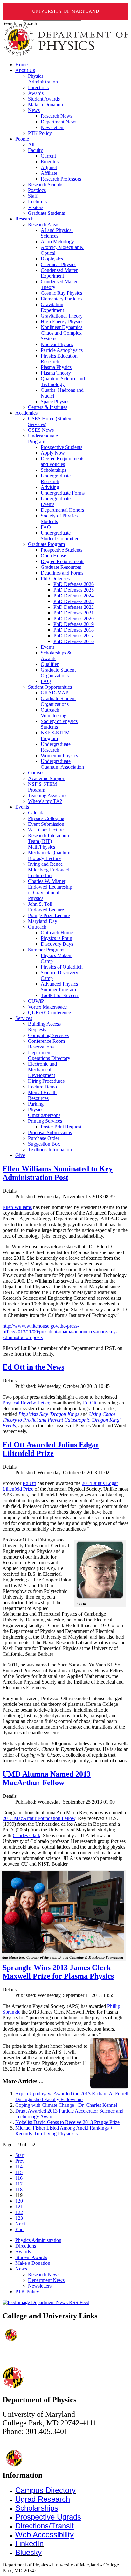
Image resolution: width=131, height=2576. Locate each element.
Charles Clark (27, 1835)
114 (19, 2167)
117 (19, 2184)
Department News (46, 2280)
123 (19, 2218)
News (21, 2269)
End (19, 2229)
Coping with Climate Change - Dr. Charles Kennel (66, 2105)
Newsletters (40, 2286)
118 (19, 2189)
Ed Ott (90, 1403)
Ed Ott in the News (33, 1367)
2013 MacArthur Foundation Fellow (39, 1818)
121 (19, 2207)
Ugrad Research (43, 2499)
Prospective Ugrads (48, 2517)
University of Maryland (66, 11)
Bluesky (28, 2552)
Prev (20, 2161)
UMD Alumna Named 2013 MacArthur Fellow (47, 1778)
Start (20, 2155)
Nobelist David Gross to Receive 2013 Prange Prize (67, 2122)
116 (19, 2178)
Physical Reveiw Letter (26, 1403)
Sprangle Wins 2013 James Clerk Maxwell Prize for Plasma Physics (58, 1972)
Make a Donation (33, 2263)
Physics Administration (38, 2240)
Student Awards (31, 2257)
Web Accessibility (45, 2535)
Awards (23, 2252)
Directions (26, 2246)
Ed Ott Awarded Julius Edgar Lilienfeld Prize (51, 1449)
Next (20, 2224)
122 (19, 2212)
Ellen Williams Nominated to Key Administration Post (58, 1173)
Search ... (12, 23)
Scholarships (37, 2508)
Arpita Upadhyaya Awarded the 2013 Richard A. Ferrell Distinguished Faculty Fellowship (72, 2096)
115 (19, 2172)
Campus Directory (45, 2490)
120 (19, 2201)
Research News (44, 2274)
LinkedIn (29, 2543)
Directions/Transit (45, 2526)
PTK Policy (27, 2292)
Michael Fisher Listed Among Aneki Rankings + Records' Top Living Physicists (64, 2131)
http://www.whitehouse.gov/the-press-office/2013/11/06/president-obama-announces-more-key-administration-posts (60, 1332)
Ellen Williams (17, 1207)
